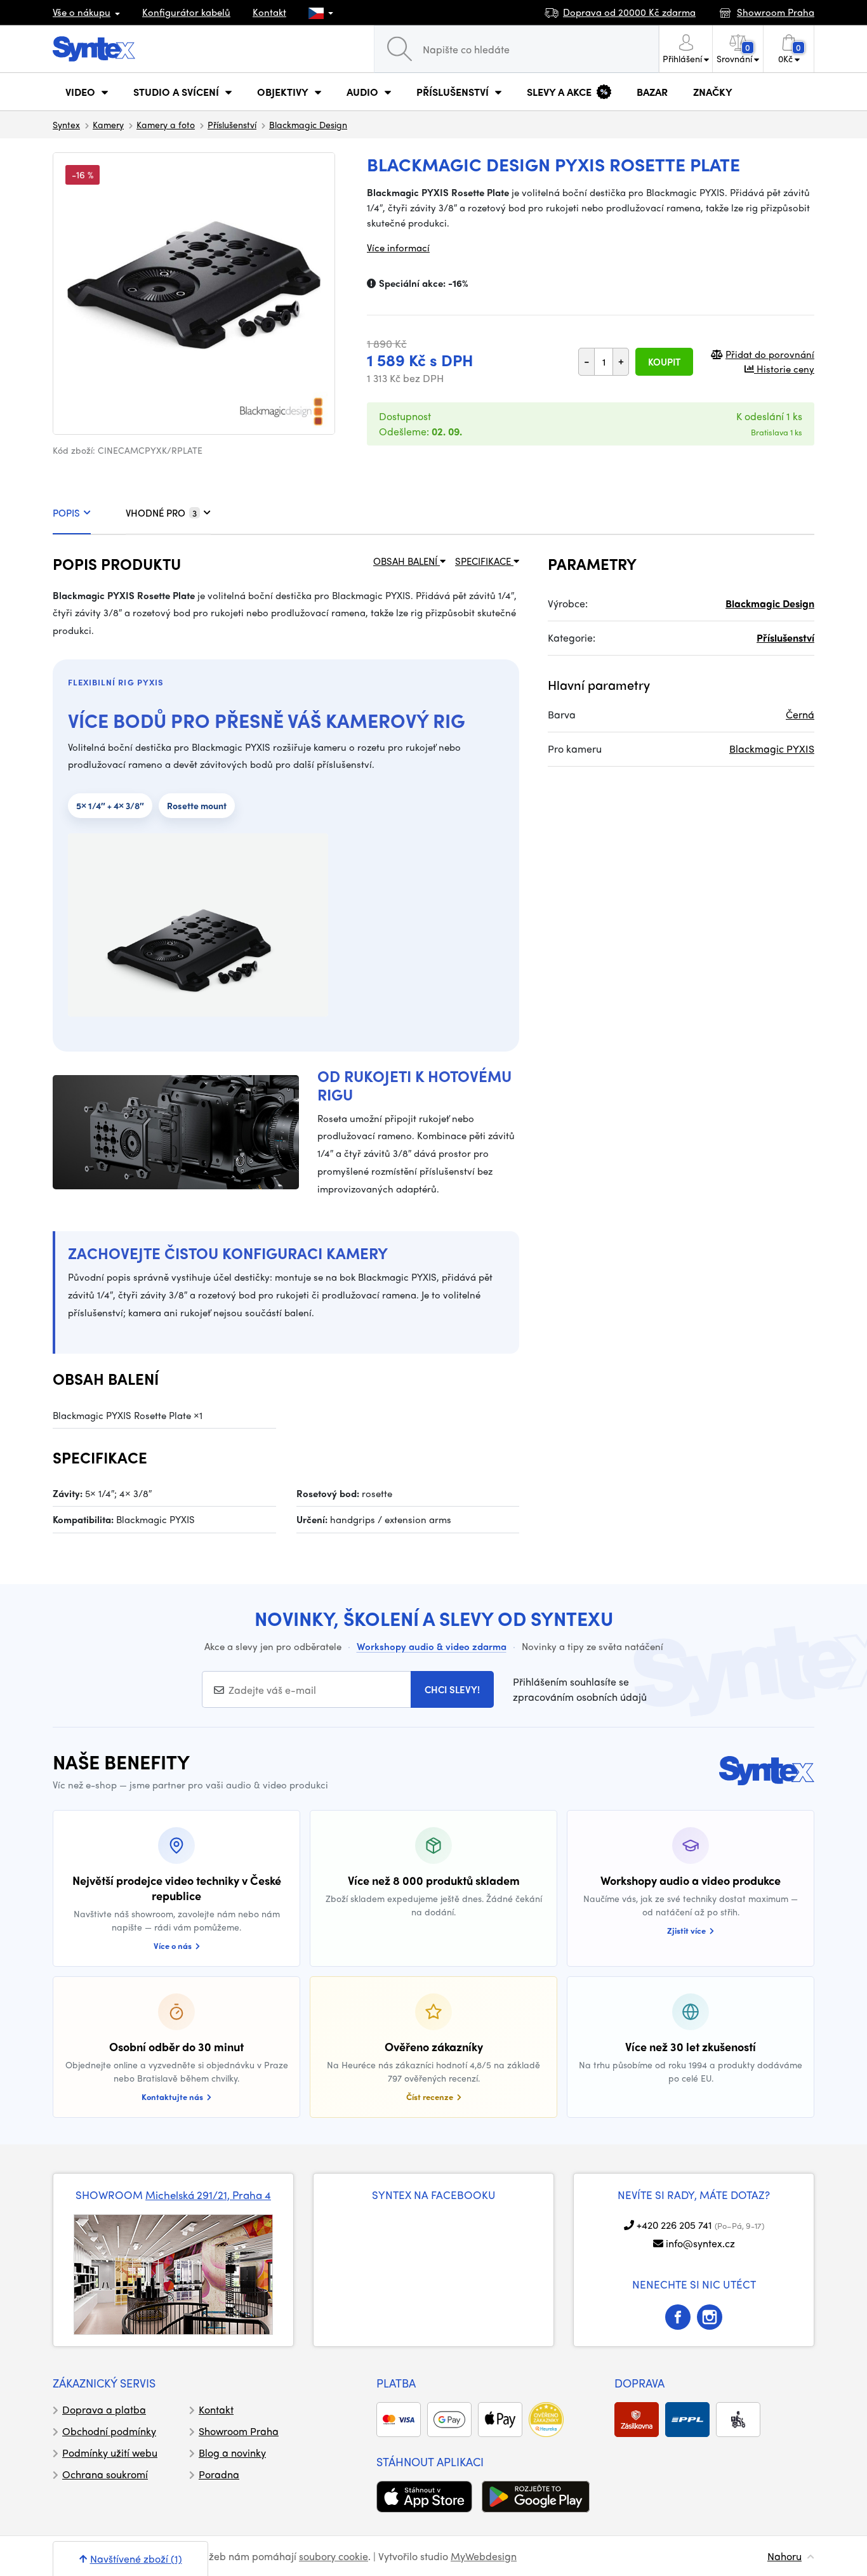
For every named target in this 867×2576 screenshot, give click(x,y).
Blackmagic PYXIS (772, 749)
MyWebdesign (484, 2556)
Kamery (108, 124)
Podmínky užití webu (110, 2453)
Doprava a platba (104, 2409)
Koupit (664, 362)
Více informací (398, 248)
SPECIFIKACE (484, 561)
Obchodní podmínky (109, 2431)
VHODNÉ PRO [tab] (161, 513)
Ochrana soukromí (105, 2474)
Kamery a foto (166, 124)
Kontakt (269, 12)
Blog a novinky (232, 2453)
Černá (800, 714)
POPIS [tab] (66, 513)
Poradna (219, 2474)
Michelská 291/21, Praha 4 (208, 2195)
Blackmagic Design (308, 124)
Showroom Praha (239, 2431)
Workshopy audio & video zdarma (432, 1646)
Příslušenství (232, 124)
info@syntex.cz (700, 2243)
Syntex (66, 124)
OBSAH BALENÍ (407, 561)
